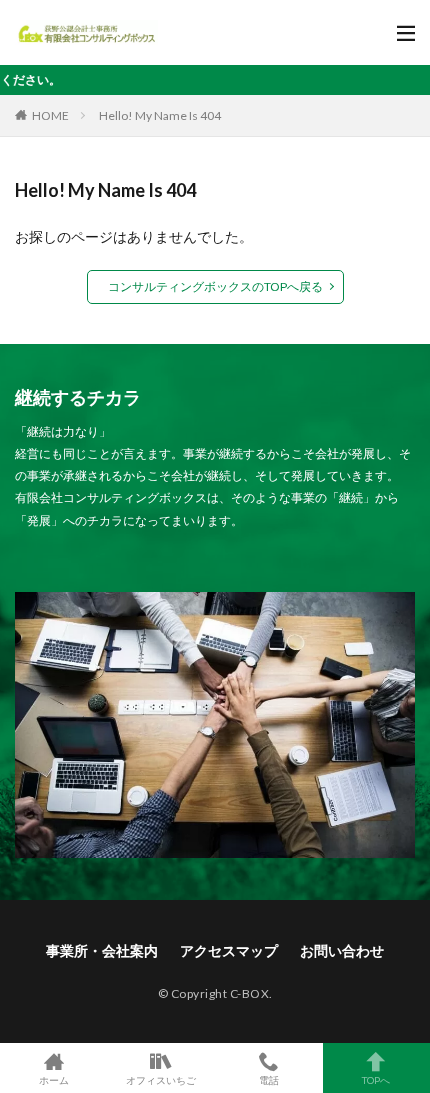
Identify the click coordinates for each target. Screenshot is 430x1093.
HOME (50, 115)
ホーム (54, 1079)
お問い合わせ (342, 950)
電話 (269, 1079)
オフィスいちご (161, 1079)
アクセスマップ (229, 950)
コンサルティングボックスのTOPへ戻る (215, 286)
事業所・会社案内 (102, 950)
